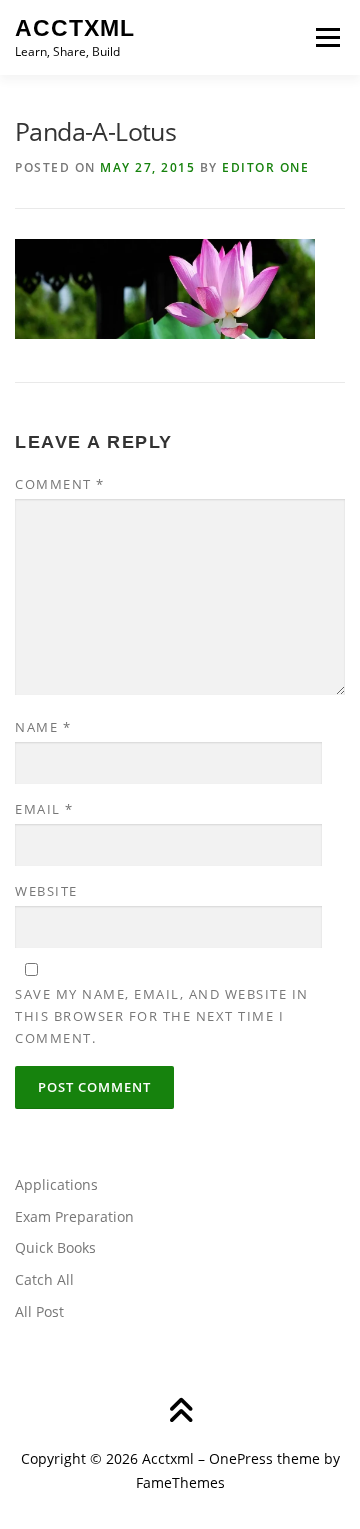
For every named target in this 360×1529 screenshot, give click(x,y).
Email (44, 809)
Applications (56, 1184)
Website (46, 891)
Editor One (265, 167)
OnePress (241, 1458)
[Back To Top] (180, 1411)
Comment (60, 484)
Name (43, 727)
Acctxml (75, 28)
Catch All (44, 1279)
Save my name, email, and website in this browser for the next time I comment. (162, 1016)
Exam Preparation (74, 1216)
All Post (39, 1311)
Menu (326, 37)
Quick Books (55, 1247)
